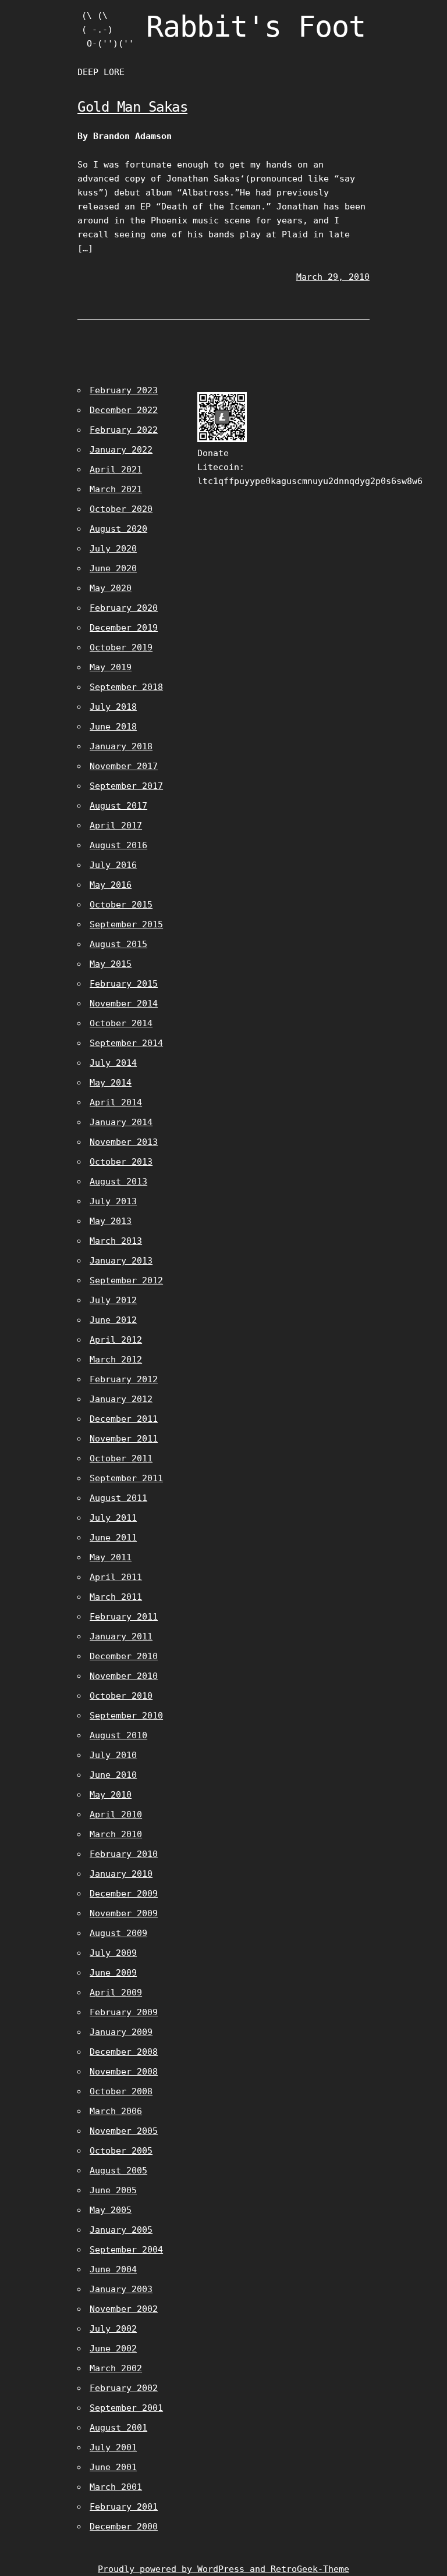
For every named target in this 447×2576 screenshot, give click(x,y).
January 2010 (121, 1874)
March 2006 (116, 2111)
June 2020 (113, 568)
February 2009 (124, 2012)
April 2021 (116, 469)
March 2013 (116, 1241)
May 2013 (111, 1221)
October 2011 (121, 1458)
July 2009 (113, 1953)
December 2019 (124, 628)
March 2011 (116, 1597)
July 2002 (113, 2329)
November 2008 (124, 2072)
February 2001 (124, 2507)
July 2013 (113, 1201)
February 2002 (124, 2388)
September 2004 (126, 2250)
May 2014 (111, 1083)
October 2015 (121, 905)
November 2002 (124, 2309)
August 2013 (118, 1182)
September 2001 (126, 2408)
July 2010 (113, 1755)
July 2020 (113, 549)
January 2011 (121, 1636)
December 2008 (124, 2052)
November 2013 (124, 1142)
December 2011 (124, 1419)
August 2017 (118, 806)
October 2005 (121, 2151)
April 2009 (116, 1993)
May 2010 (111, 1795)
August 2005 (118, 2171)
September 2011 (126, 1478)
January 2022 (121, 450)
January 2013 (121, 1261)
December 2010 (124, 1656)
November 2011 (124, 1439)
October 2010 (121, 1696)
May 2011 (111, 1557)
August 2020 (118, 529)
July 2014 (113, 1063)
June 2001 (113, 2467)
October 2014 (121, 1023)
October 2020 (121, 509)
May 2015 (111, 964)
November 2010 (124, 1676)
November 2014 (124, 1004)
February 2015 (124, 984)
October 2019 (121, 647)
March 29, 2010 (333, 277)
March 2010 (116, 1834)
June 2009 (113, 1973)
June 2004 (113, 2269)
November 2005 (124, 2131)
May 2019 (111, 667)
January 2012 (121, 1399)
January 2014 (121, 1122)
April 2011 (116, 1577)
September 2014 (126, 1043)
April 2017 (116, 826)
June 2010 (113, 1775)
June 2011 (113, 1538)
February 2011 (124, 1617)
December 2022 (124, 410)
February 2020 (124, 608)
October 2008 (121, 2091)
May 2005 (111, 2210)
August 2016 (118, 845)
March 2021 (116, 489)
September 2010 (126, 1716)
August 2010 (118, 1735)
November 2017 (124, 766)
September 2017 (126, 786)
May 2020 (111, 588)
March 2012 (116, 1360)
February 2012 (124, 1379)
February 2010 (124, 1854)
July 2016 (113, 865)
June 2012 (113, 1320)
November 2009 (124, 1913)
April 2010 (116, 1814)
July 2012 (113, 1300)
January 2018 (121, 746)
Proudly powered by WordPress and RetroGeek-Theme (223, 2569)
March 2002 (116, 2368)
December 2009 (124, 1894)
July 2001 (113, 2447)
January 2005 (121, 2230)
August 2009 (118, 1933)
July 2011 (113, 1518)
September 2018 (126, 687)
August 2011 (118, 1498)
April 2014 (116, 1102)
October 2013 (121, 1162)
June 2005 (113, 2190)
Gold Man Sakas (132, 107)
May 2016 (111, 885)
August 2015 (118, 944)
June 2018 (113, 727)
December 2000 (124, 2527)
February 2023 (124, 390)
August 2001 (118, 2428)
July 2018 (113, 707)
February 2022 (124, 430)
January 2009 (121, 2032)
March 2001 (116, 2487)
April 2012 (116, 1340)
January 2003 (121, 2289)
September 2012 (126, 1280)
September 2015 (126, 924)
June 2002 (113, 2349)
